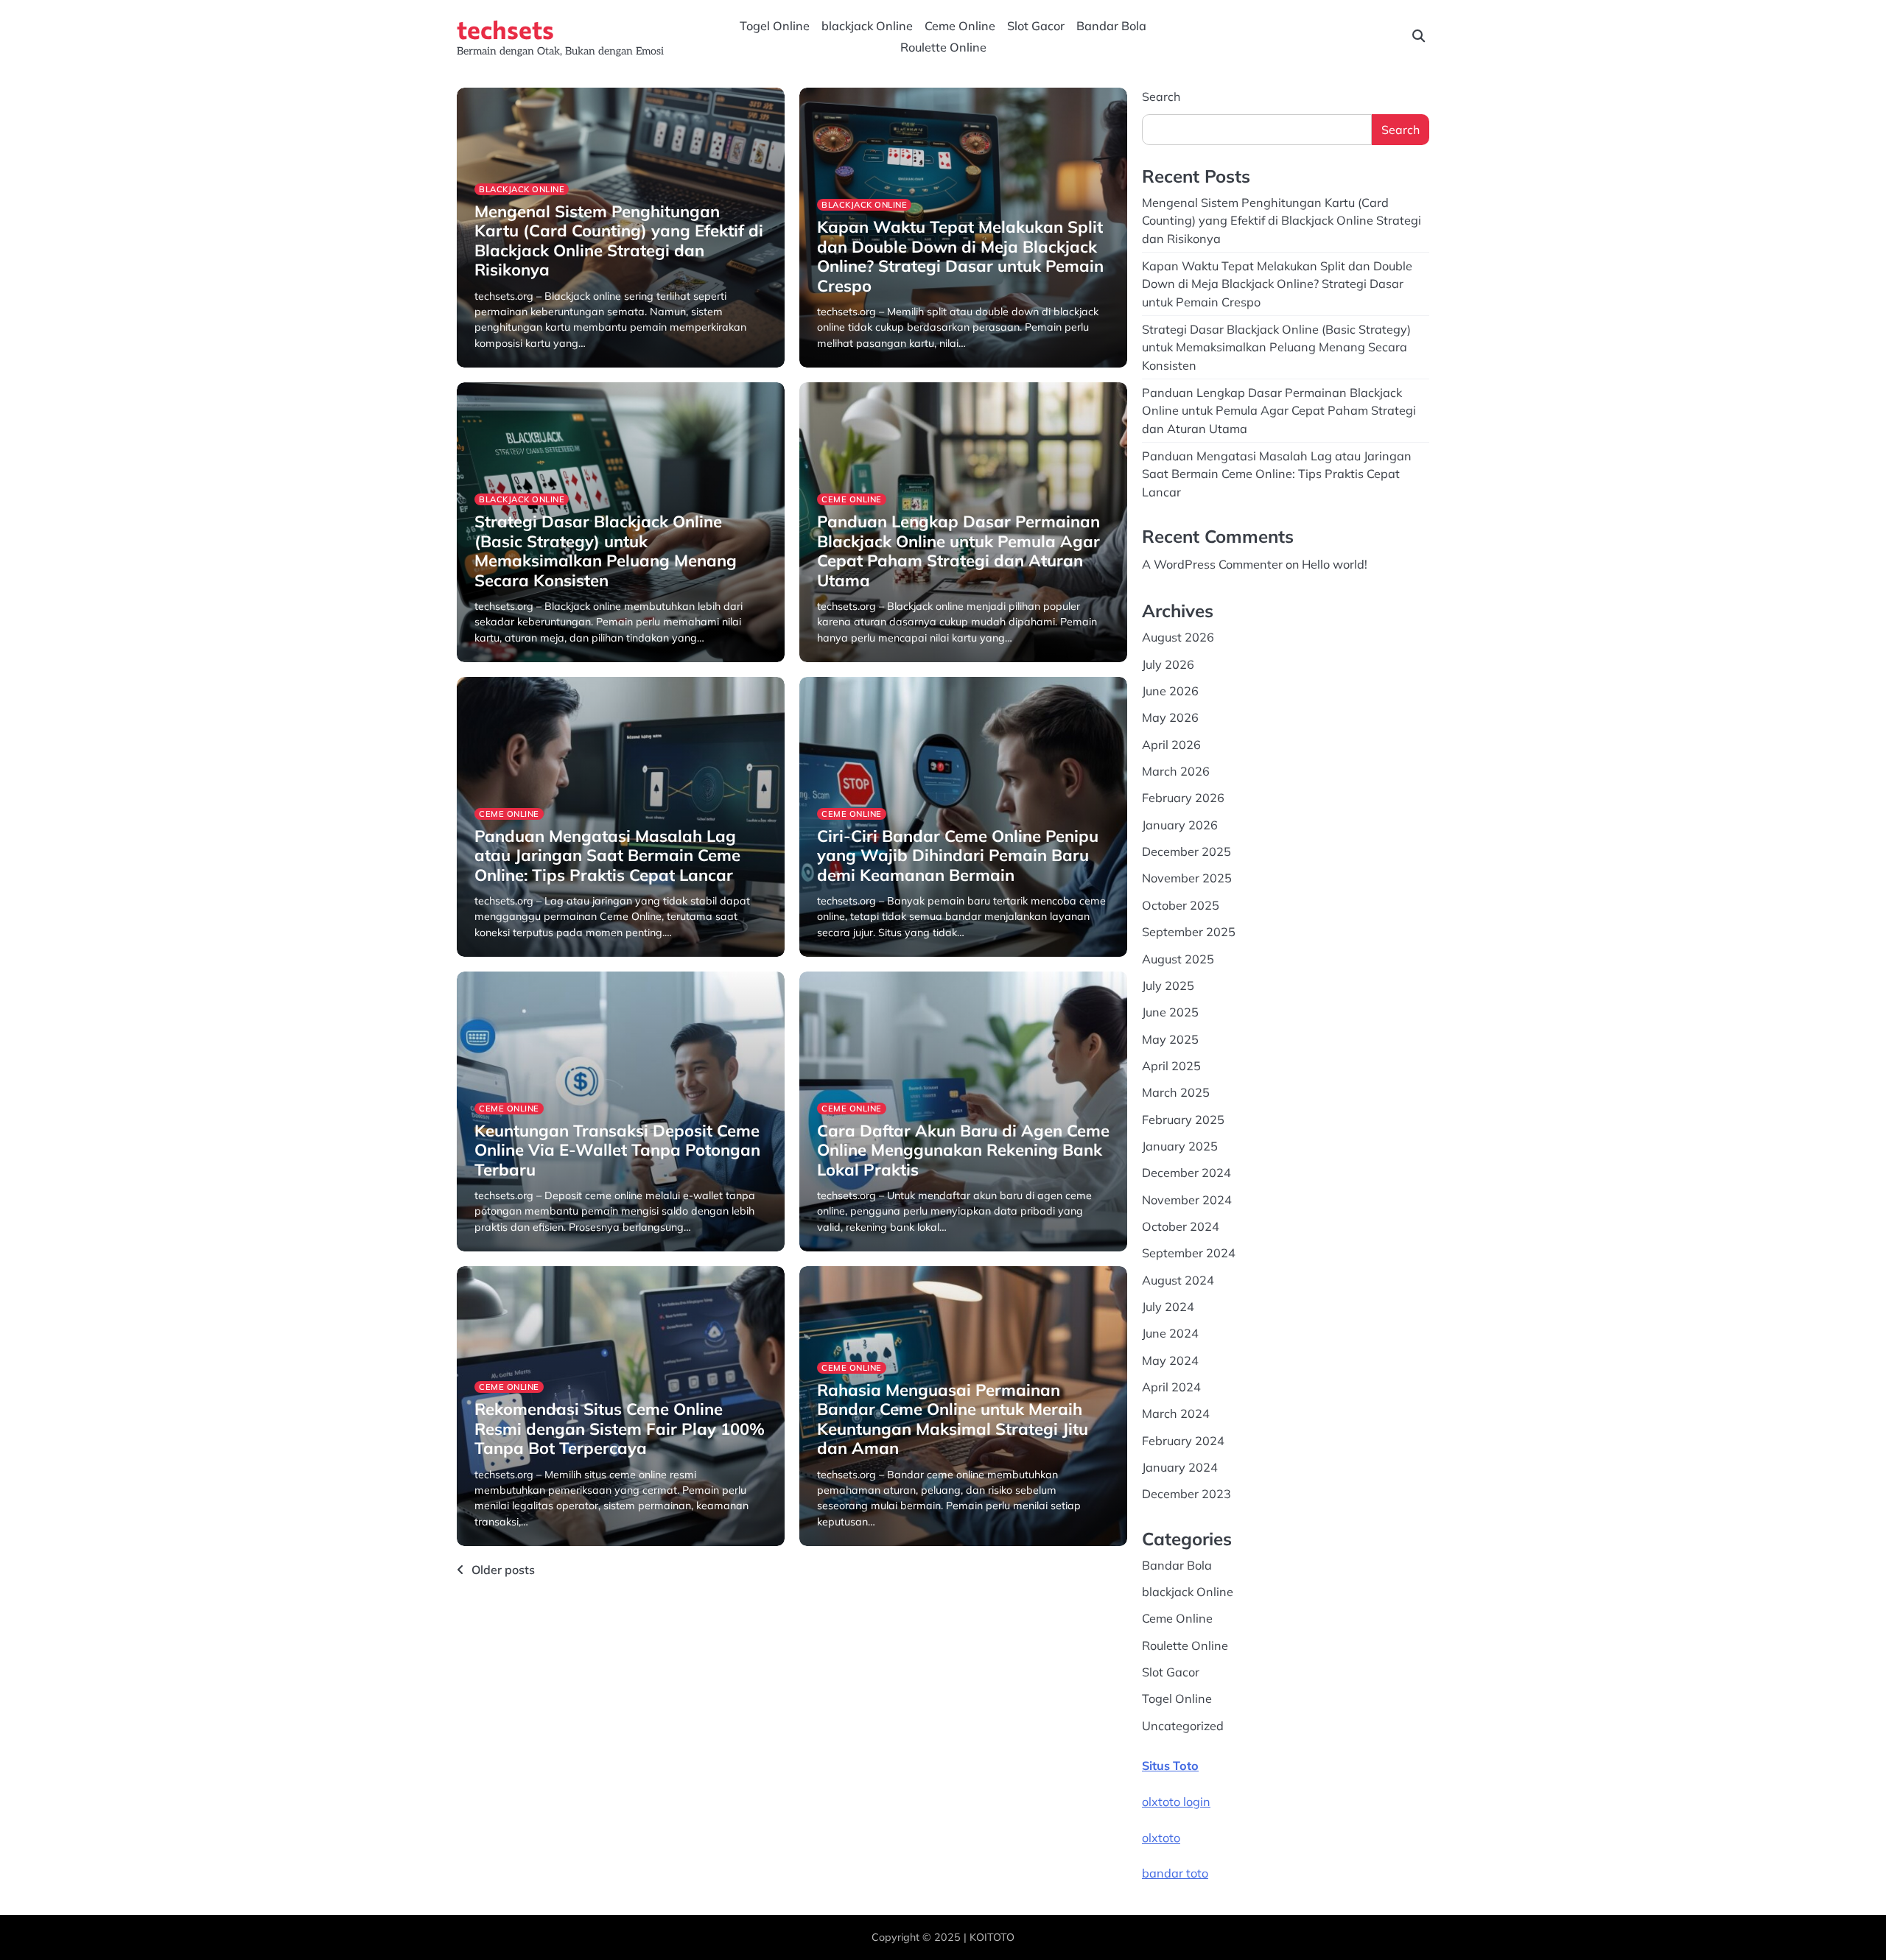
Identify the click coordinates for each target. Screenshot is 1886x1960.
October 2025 (1181, 905)
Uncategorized (1183, 1726)
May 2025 (1170, 1039)
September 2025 (1189, 932)
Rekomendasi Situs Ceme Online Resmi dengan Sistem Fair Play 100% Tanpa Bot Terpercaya (620, 1429)
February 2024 (1183, 1441)
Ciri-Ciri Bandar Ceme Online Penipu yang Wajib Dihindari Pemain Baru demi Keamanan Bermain (958, 856)
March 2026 (1176, 771)
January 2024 (1180, 1467)
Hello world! (1335, 564)
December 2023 (1186, 1494)
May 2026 (1170, 717)
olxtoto (1161, 1838)
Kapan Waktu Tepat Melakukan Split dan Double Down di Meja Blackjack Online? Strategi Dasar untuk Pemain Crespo (960, 256)
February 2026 (1183, 798)
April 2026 (1171, 745)
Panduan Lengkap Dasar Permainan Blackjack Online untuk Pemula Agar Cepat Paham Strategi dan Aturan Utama (958, 551)
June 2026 (1170, 691)
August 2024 (1178, 1280)
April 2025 (1171, 1066)
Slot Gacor (1036, 26)
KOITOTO (992, 1937)
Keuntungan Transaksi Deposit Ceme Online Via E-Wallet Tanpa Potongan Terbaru (617, 1150)
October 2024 (1181, 1226)
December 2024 (1186, 1173)
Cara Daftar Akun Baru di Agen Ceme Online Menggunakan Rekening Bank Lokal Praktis (963, 1150)
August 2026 (1178, 637)
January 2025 (1180, 1146)
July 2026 (1168, 664)
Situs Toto (1170, 1766)
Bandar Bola (1111, 26)
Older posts (503, 1570)
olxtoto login (1176, 1802)
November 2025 (1187, 878)
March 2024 (1176, 1413)
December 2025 (1186, 851)
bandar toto (1175, 1873)
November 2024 (1187, 1200)
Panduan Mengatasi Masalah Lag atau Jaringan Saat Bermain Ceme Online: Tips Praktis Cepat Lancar (607, 856)
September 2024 (1189, 1253)
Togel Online (775, 26)
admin (489, 365)
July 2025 (1168, 986)
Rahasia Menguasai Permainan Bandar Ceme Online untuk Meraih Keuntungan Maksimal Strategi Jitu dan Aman (953, 1419)
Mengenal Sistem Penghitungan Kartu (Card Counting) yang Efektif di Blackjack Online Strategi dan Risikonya (619, 240)
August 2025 (1178, 959)
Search (1161, 96)
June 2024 (1170, 1333)
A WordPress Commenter (1212, 564)
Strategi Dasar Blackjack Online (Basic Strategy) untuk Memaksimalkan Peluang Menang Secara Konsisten (606, 551)
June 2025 (1170, 1012)
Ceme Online (960, 26)
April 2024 (1171, 1387)
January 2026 (1180, 825)
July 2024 (1168, 1307)
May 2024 (1170, 1360)
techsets (505, 29)
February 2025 (1183, 1120)
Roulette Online (943, 47)
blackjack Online (867, 26)
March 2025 (1176, 1092)
